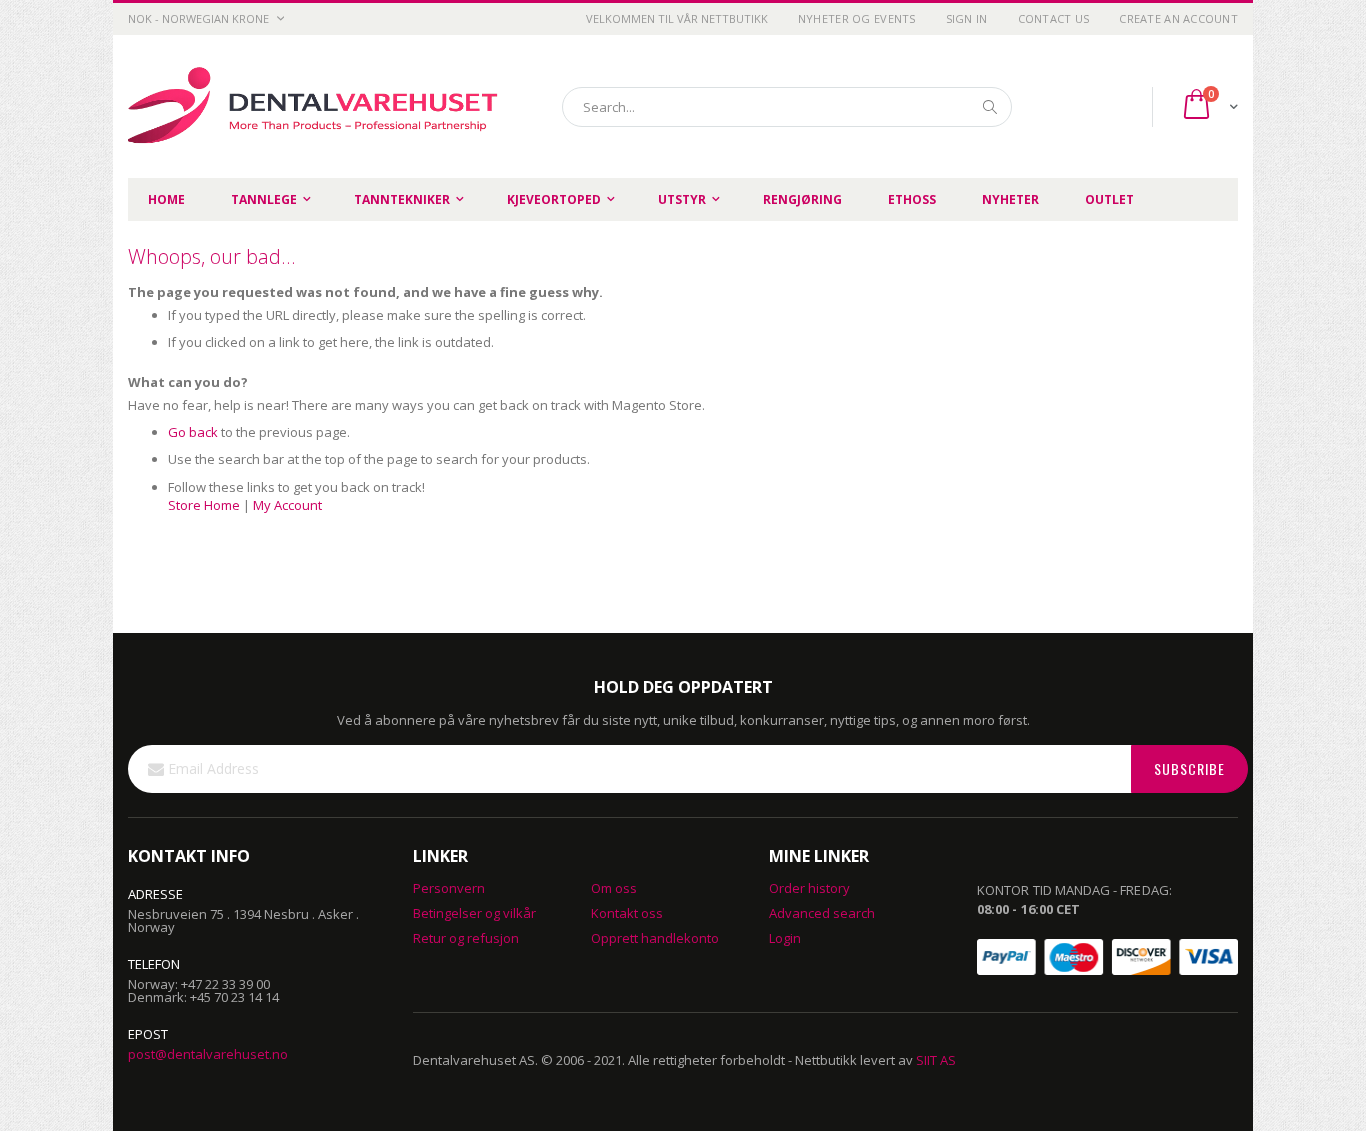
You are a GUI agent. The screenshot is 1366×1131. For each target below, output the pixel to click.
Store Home (204, 505)
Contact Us (1054, 18)
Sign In (967, 18)
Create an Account (1178, 18)
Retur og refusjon (466, 938)
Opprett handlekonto (655, 938)
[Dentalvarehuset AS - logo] (316, 106)
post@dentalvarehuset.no (208, 1054)
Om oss (614, 888)
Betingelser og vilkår (474, 913)
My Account (287, 505)
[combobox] (787, 107)
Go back (193, 432)
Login (785, 938)
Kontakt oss (627, 913)
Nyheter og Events (857, 18)
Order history (809, 888)
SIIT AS (936, 1060)
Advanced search (822, 913)
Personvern (449, 888)
